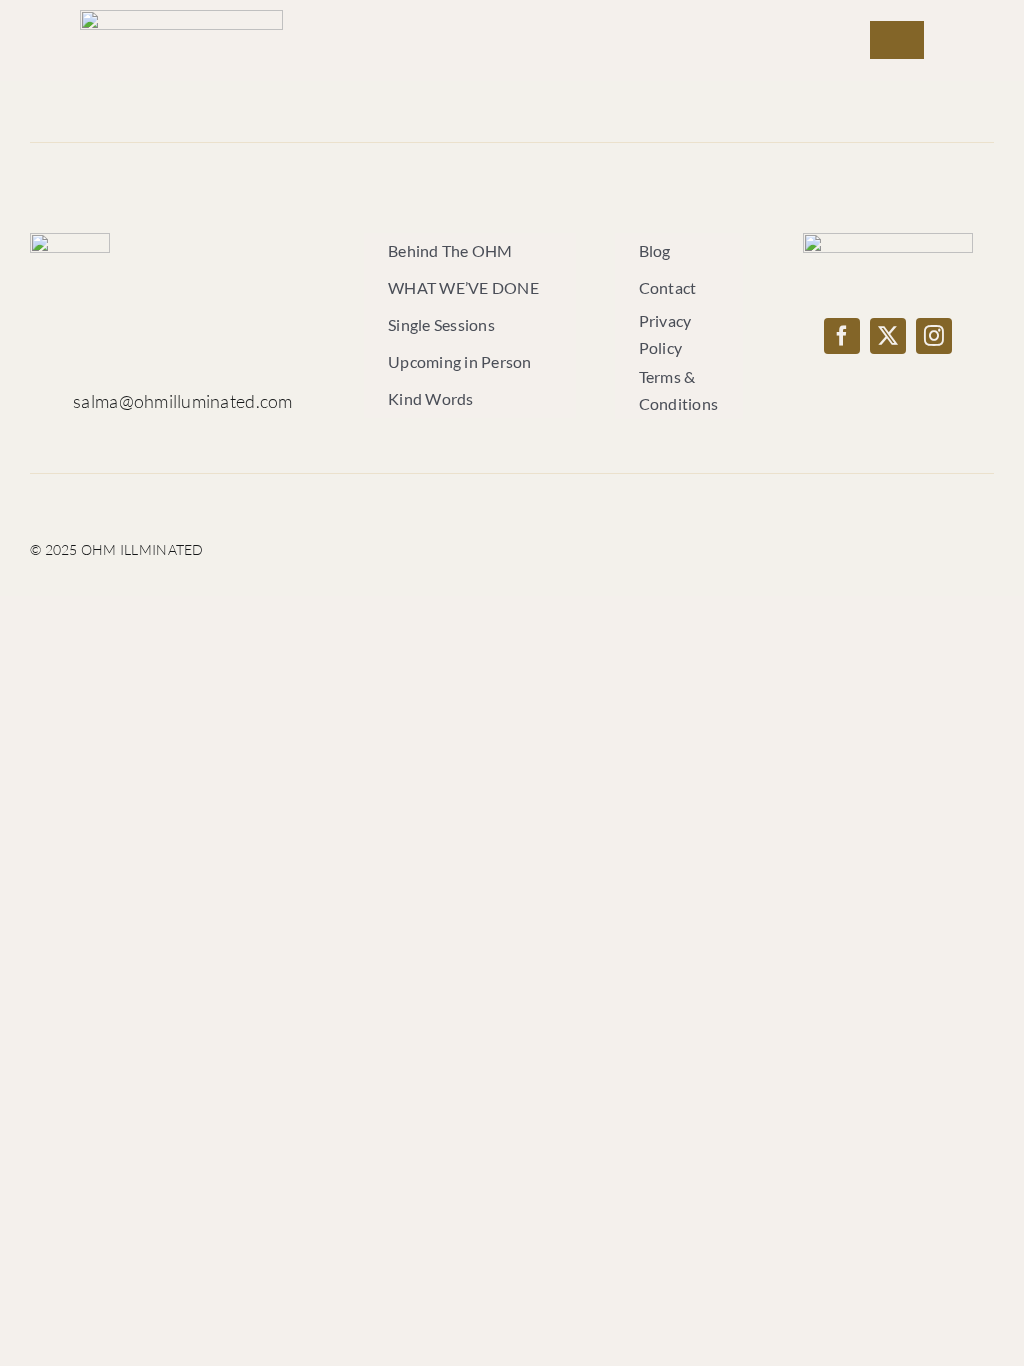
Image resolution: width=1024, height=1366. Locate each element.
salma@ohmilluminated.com (182, 401)
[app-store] (888, 242)
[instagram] (934, 336)
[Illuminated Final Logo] (181, 19)
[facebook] (842, 336)
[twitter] (888, 336)
